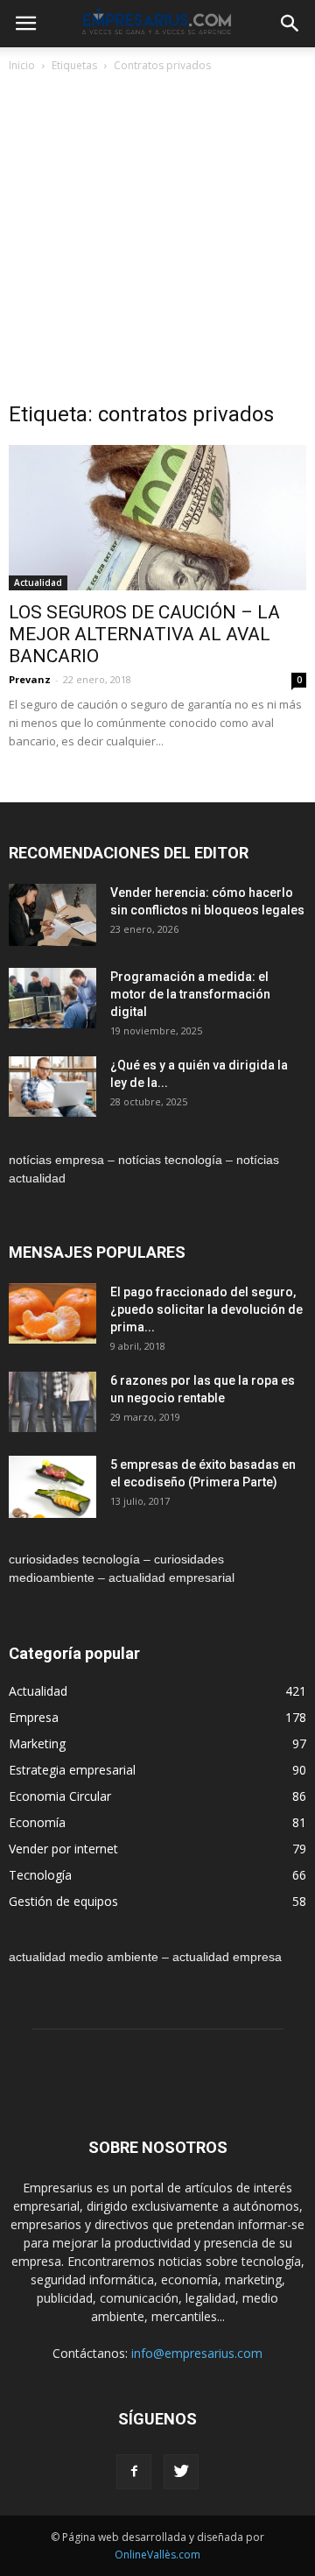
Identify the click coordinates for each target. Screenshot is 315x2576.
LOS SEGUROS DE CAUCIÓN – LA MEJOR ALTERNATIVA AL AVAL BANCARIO (144, 634)
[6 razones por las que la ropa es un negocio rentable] (52, 1402)
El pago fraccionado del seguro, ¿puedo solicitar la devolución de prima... (206, 1309)
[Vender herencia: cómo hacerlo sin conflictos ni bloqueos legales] (52, 915)
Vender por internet (63, 1849)
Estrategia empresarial (72, 1770)
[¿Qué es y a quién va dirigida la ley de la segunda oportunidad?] (52, 1087)
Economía (37, 1822)
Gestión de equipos (63, 1901)
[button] (290, 24)
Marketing (37, 1743)
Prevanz (30, 679)
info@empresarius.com (197, 2353)
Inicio (22, 65)
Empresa (34, 1717)
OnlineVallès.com (157, 2555)
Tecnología (40, 1875)
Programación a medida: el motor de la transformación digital (190, 994)
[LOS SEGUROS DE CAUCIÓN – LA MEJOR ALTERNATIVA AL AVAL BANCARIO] (157, 518)
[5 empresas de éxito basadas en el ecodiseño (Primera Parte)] (52, 1487)
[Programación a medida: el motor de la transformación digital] (52, 998)
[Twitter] (181, 2472)
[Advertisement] (157, 242)
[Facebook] (134, 2472)
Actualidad (38, 582)
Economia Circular (60, 1796)
